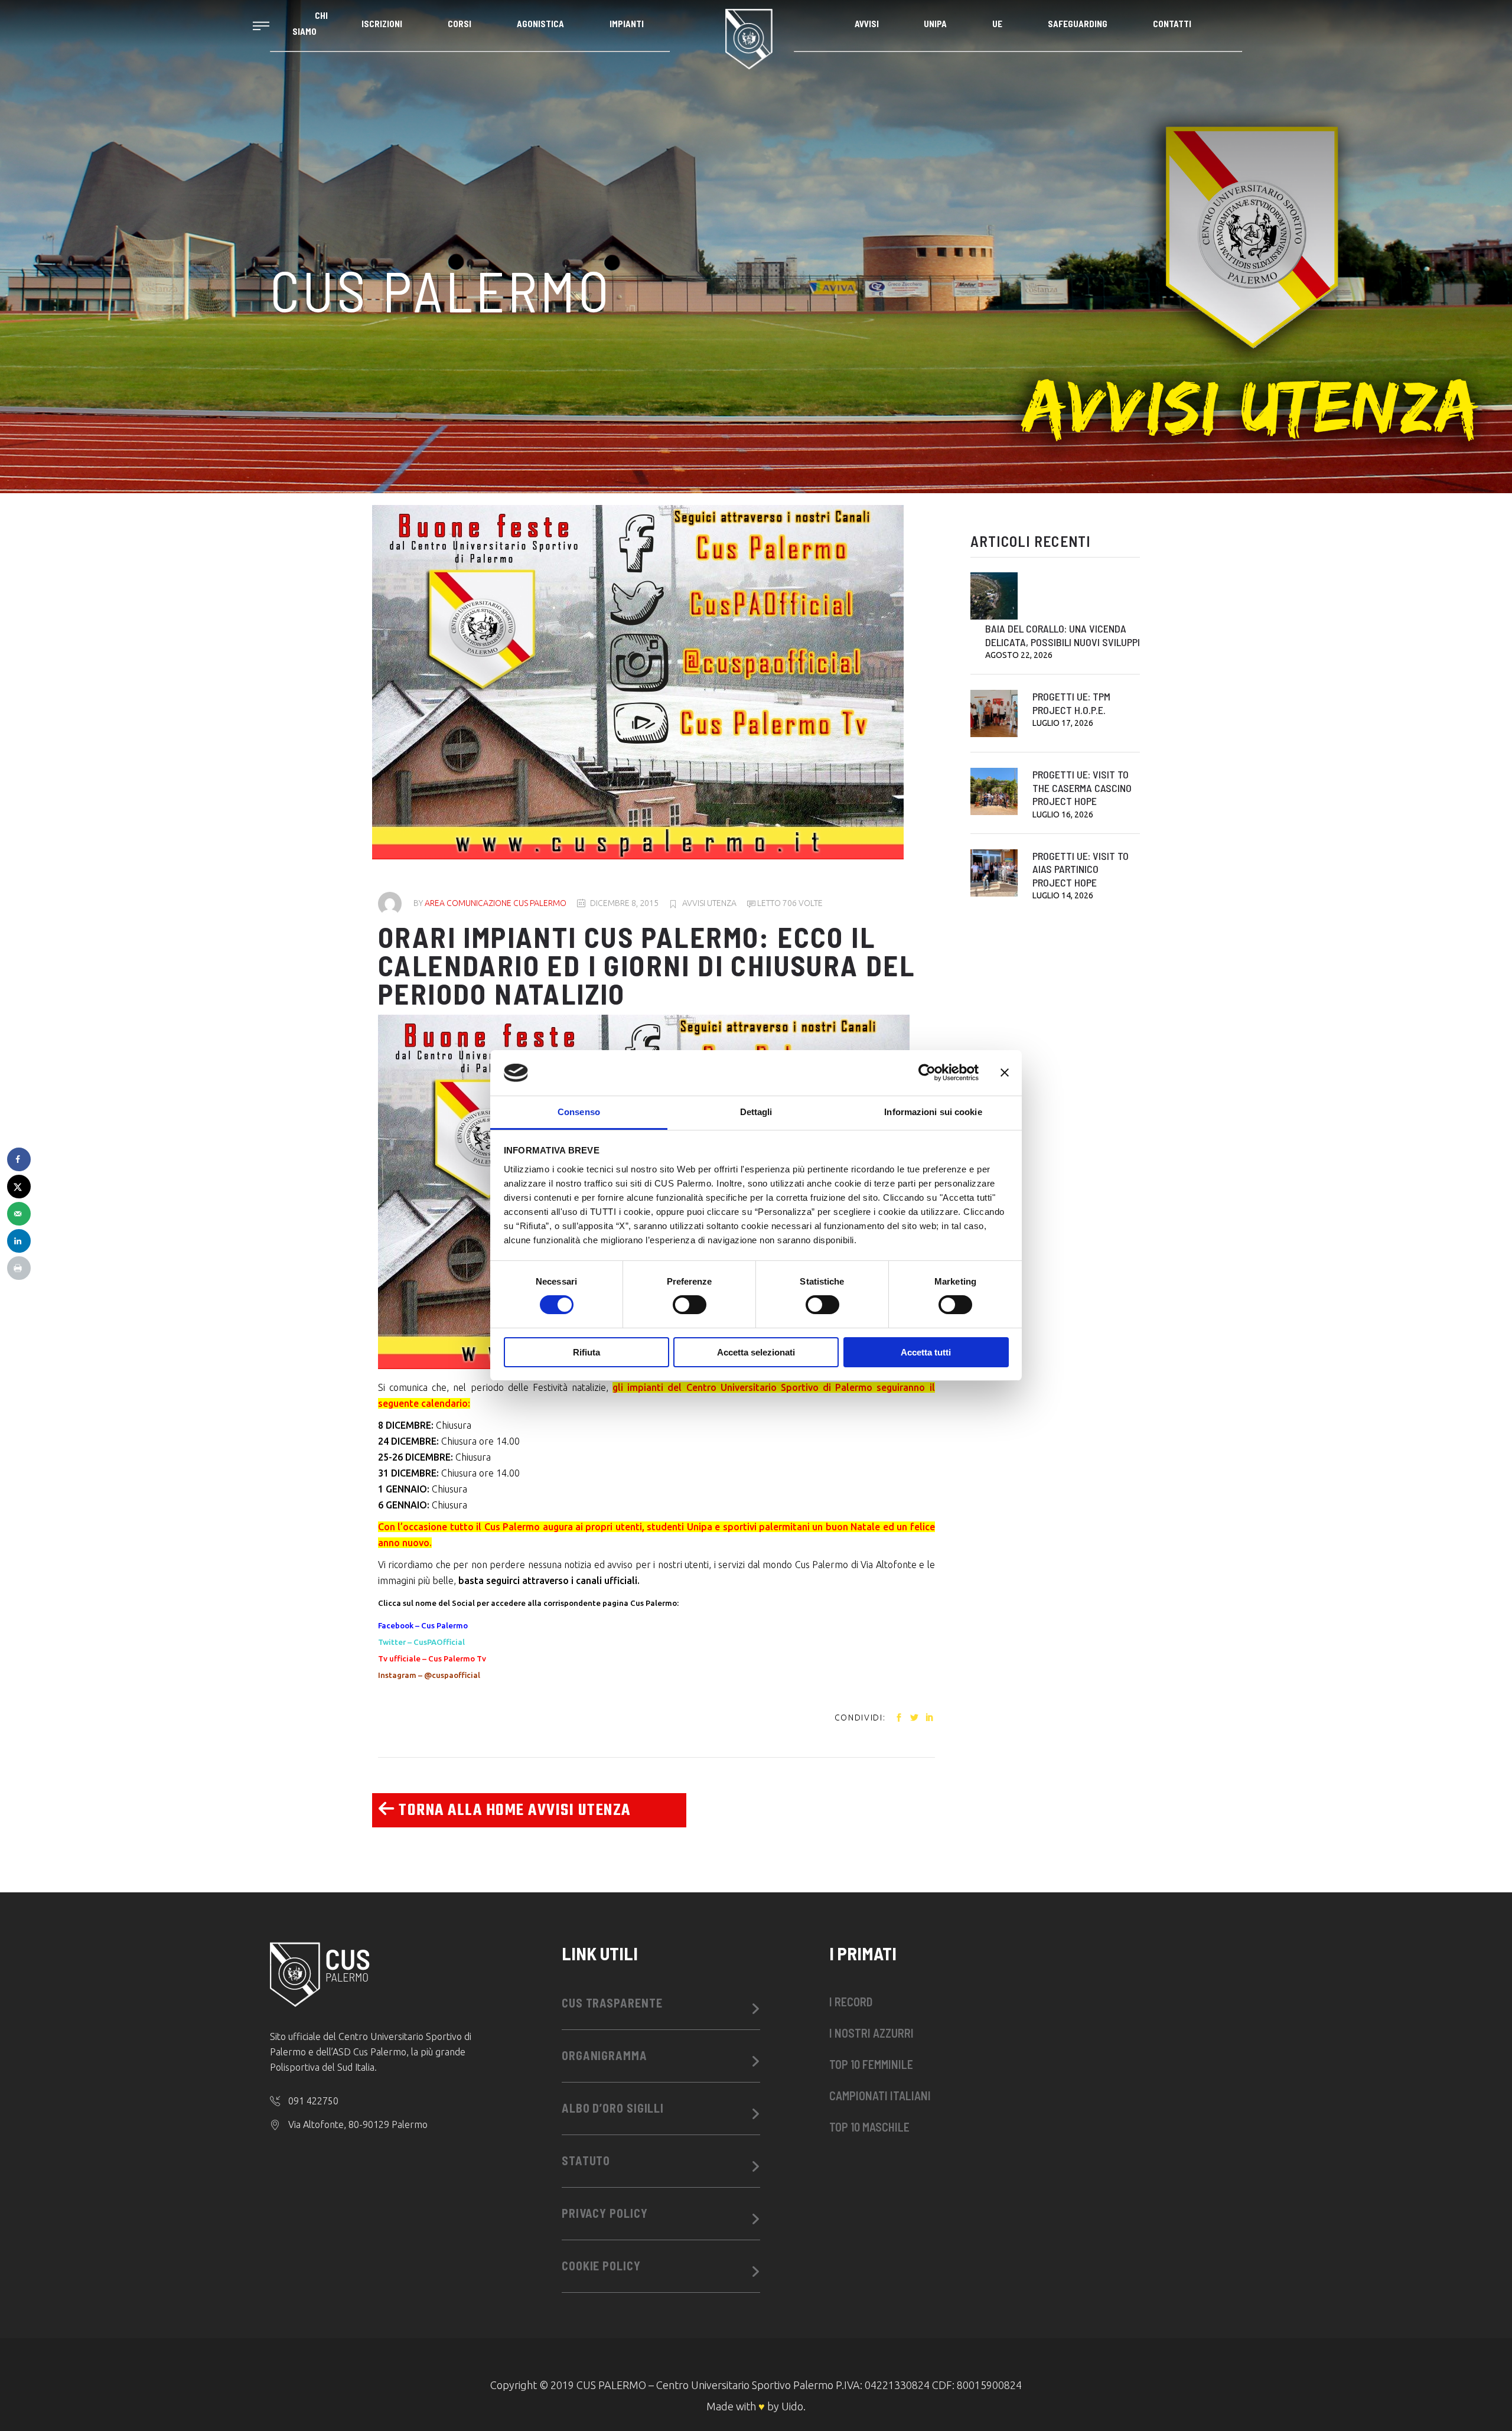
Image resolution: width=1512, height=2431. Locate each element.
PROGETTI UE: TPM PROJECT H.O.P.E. (1071, 703)
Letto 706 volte (789, 903)
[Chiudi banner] (1005, 1073)
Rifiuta (586, 1352)
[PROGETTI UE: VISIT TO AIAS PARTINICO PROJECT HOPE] (994, 873)
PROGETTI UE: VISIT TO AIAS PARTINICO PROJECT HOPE (1081, 869)
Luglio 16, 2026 (1063, 814)
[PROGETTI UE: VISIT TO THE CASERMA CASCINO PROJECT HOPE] (994, 791)
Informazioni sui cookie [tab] (933, 1112)
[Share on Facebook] (19, 1159)
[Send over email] (19, 1214)
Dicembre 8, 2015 (624, 903)
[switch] (690, 1305)
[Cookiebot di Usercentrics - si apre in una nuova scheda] (927, 1073)
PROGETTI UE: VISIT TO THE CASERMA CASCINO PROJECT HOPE (1082, 788)
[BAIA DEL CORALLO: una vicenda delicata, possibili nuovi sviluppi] (994, 596)
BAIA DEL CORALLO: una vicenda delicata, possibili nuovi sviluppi (1063, 635)
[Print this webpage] (19, 1268)
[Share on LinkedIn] (19, 1241)
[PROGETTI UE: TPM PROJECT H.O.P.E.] (994, 713)
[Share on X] (19, 1187)
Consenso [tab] (579, 1112)
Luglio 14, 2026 (1063, 895)
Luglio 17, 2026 (1063, 723)
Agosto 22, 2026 (1019, 655)
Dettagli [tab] (756, 1112)
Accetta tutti (926, 1352)
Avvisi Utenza (709, 903)
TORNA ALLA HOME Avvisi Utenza (513, 1811)
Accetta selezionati (756, 1352)
